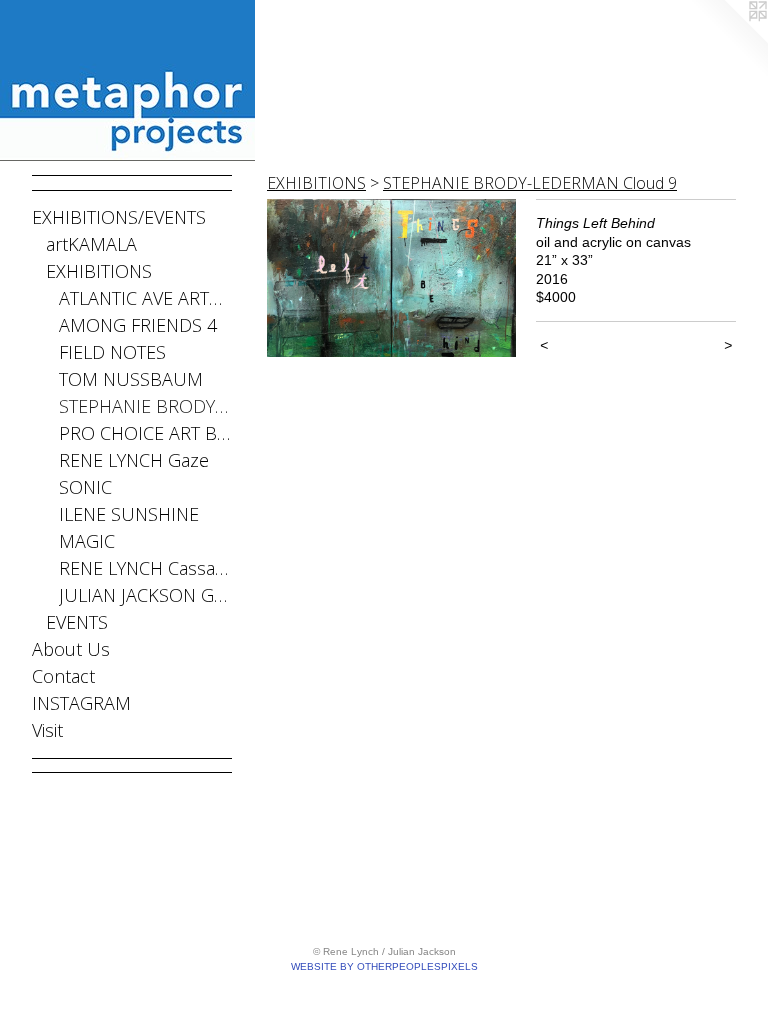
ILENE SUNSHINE (129, 514)
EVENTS (77, 622)
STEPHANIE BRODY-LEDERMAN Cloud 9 (530, 183)
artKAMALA (91, 244)
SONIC (85, 487)
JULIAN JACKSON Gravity (145, 595)
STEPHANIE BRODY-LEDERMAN (145, 406)
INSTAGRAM (81, 703)
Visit (47, 730)
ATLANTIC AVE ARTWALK (145, 298)
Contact (63, 676)
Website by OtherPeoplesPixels (384, 966)
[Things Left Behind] (391, 278)
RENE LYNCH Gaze (134, 460)
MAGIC (87, 541)
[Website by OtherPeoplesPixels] (728, 40)
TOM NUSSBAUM (131, 379)
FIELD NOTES (112, 352)
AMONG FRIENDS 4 (138, 325)
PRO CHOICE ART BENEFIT (145, 433)
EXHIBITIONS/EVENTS (119, 217)
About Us (71, 649)
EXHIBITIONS (99, 271)
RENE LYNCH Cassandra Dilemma (145, 568)
